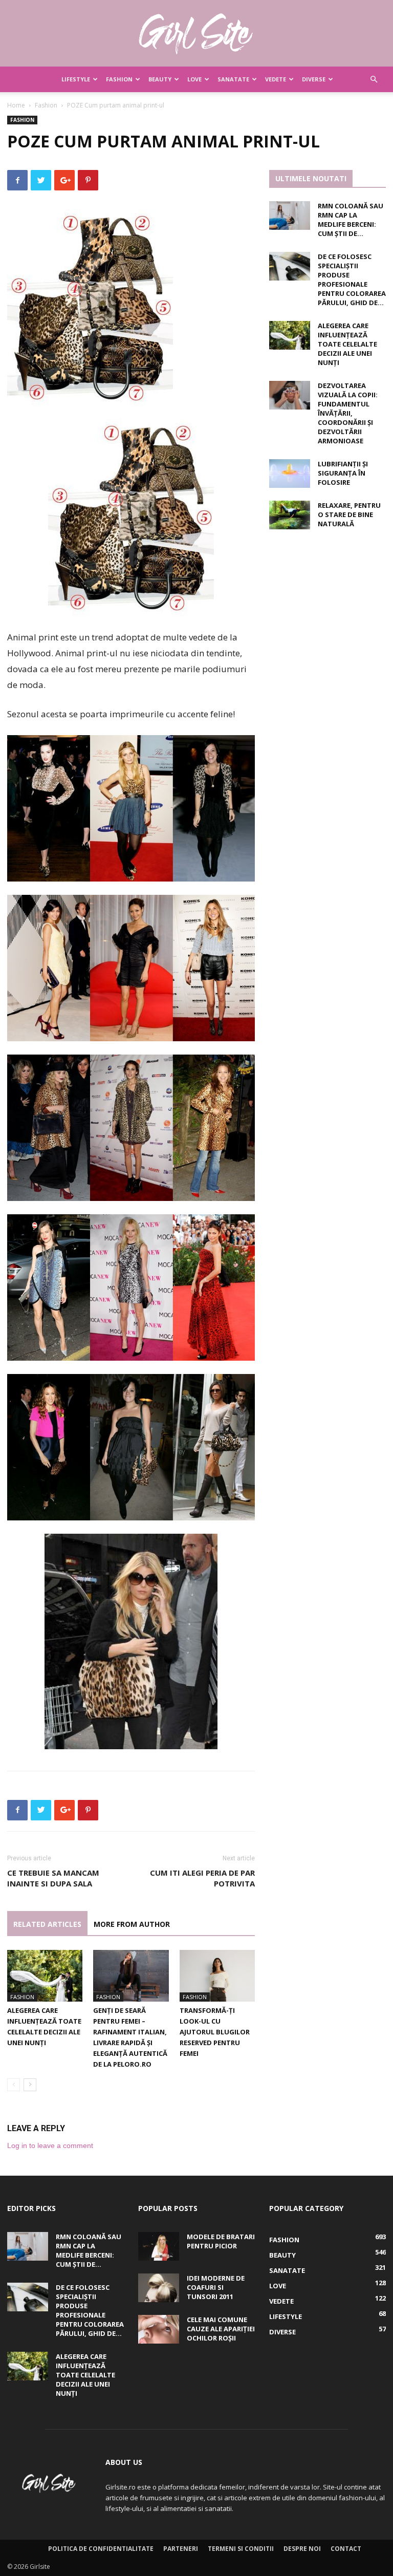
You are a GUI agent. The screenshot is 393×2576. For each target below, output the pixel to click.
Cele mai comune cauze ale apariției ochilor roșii (221, 2329)
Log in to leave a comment (50, 2145)
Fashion (119, 79)
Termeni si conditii (241, 2549)
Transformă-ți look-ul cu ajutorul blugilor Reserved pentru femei (215, 2032)
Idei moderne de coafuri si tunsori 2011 (216, 2287)
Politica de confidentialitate (101, 2549)
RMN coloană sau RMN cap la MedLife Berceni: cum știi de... (351, 220)
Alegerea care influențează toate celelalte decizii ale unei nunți (347, 344)
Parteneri (181, 2549)
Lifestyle (76, 79)
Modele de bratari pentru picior (221, 2241)
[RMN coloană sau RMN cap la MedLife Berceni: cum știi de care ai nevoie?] (290, 216)
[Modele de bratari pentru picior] (159, 2246)
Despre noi (302, 2549)
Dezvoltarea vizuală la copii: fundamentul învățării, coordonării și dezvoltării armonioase (348, 413)
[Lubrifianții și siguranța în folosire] (290, 474)
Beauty (160, 79)
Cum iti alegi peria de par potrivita (202, 1878)
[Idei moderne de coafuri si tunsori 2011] (159, 2288)
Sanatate (233, 79)
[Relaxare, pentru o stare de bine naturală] (290, 515)
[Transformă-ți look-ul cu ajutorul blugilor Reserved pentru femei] (217, 1976)
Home (16, 105)
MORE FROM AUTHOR (132, 1924)
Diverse (314, 79)
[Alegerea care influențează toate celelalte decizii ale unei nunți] (45, 1976)
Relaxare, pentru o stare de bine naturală (349, 514)
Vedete (276, 79)
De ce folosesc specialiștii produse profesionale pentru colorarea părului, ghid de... (352, 280)
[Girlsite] (196, 34)
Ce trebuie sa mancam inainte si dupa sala (53, 1878)
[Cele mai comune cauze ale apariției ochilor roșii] (159, 2329)
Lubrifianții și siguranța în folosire (343, 473)
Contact (346, 2549)
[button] (374, 80)
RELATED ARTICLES (47, 1924)
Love (194, 79)
